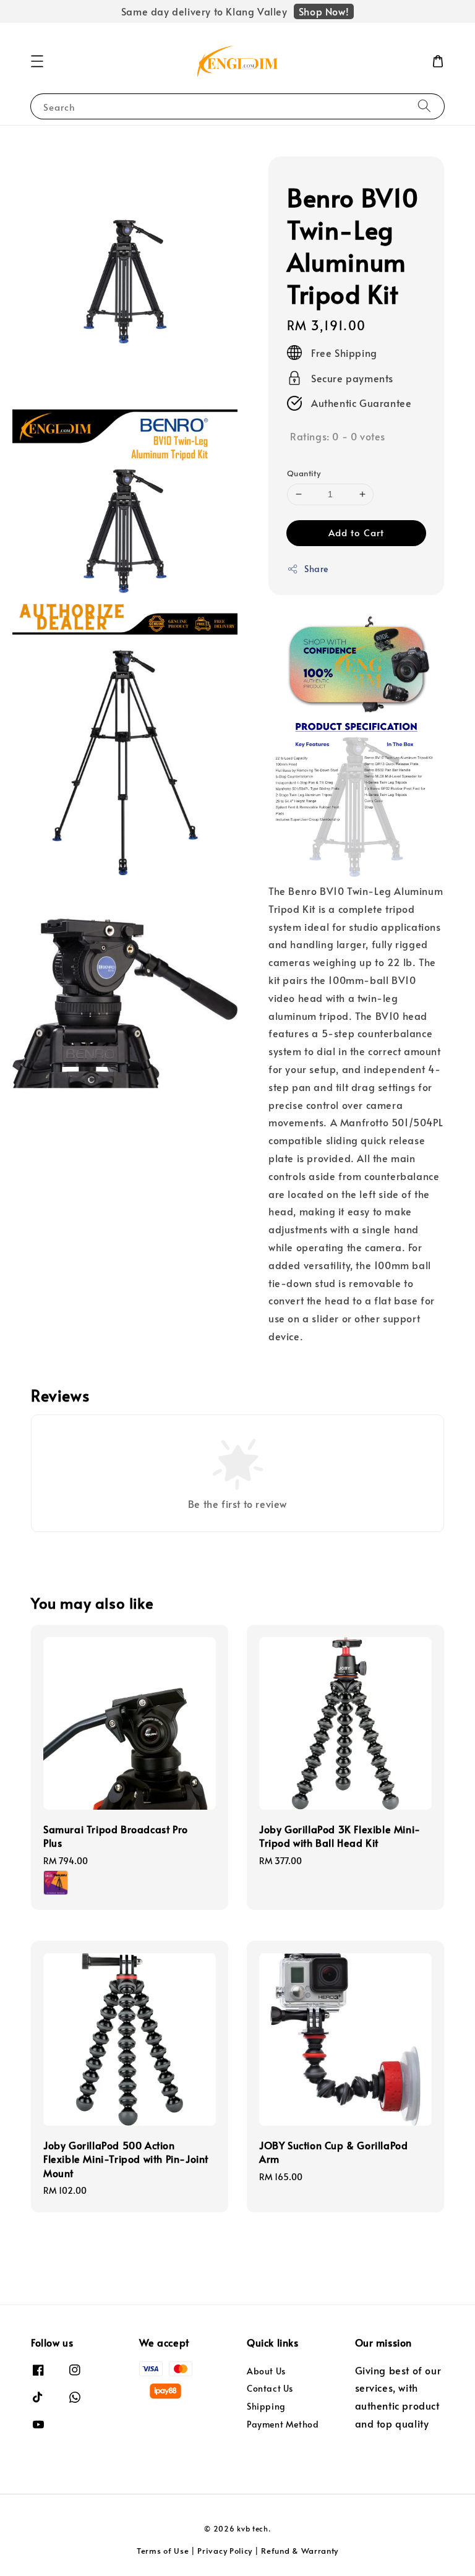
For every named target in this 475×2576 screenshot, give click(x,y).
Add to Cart (356, 532)
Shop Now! (324, 11)
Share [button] (316, 569)
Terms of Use (163, 2551)
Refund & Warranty (300, 2551)
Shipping (266, 2406)
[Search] (424, 106)
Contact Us (270, 2388)
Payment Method (283, 2424)
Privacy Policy (225, 2551)
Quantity (304, 473)
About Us (266, 2371)
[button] (37, 61)
